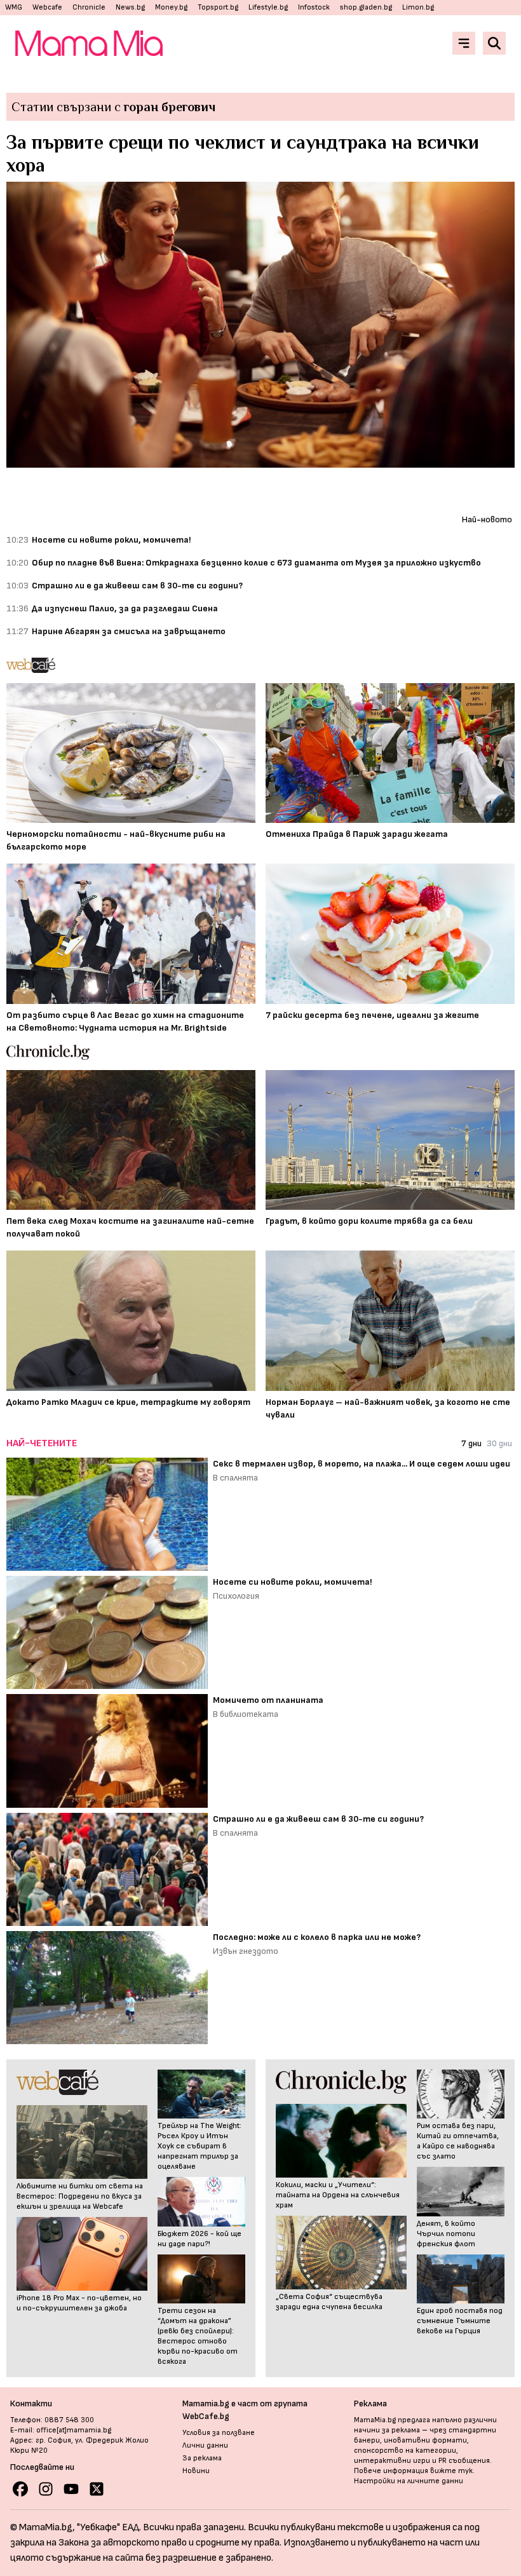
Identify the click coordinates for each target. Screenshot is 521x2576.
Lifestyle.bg (268, 7)
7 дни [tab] (471, 1443)
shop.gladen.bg (366, 7)
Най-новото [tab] (487, 519)
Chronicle (89, 7)
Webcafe (47, 7)
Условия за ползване (219, 2433)
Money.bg (171, 7)
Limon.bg (418, 7)
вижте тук (451, 2471)
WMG (14, 7)
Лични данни (205, 2445)
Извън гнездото (246, 1951)
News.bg (130, 7)
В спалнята (235, 1478)
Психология (236, 1596)
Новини (196, 2471)
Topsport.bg (218, 7)
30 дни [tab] (499, 1443)
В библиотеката (246, 1714)
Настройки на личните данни (409, 2481)
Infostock (314, 7)
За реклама (202, 2458)
